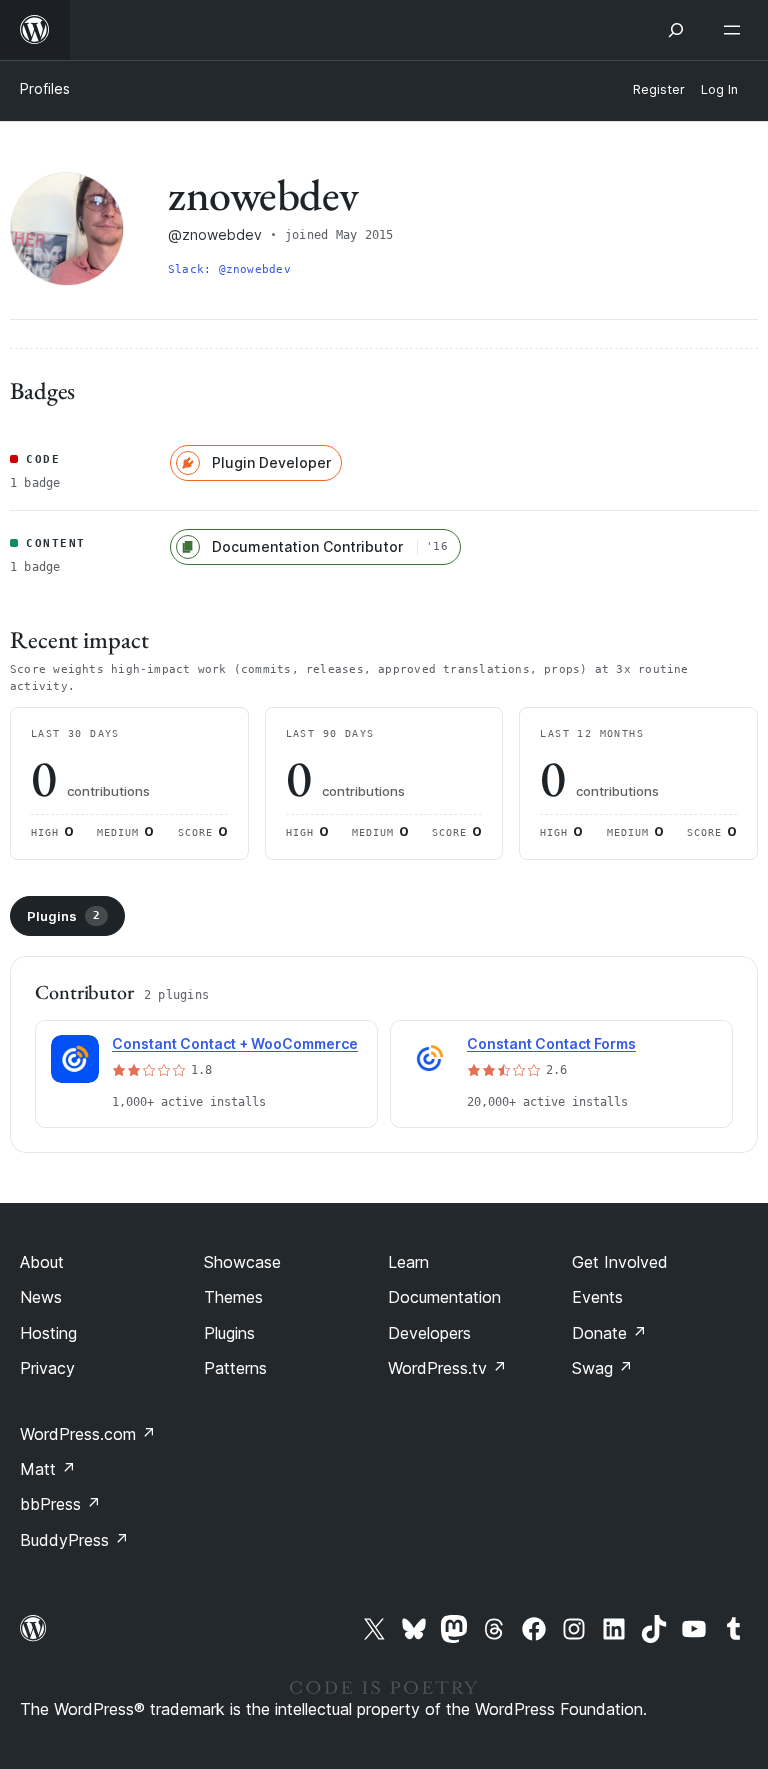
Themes (233, 1297)
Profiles (45, 88)
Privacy (47, 1368)
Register (659, 89)
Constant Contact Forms (551, 1043)
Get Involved (620, 1262)
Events (597, 1297)
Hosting (48, 1333)
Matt (48, 1469)
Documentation (444, 1297)
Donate (609, 1333)
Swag (602, 1368)
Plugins (63, 916)
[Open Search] (676, 30)
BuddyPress (74, 1540)
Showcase (242, 1262)
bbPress (60, 1504)
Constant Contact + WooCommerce (235, 1043)
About (42, 1262)
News (41, 1297)
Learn (408, 1262)
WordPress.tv (447, 1368)
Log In (719, 89)
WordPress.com (88, 1434)
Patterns (235, 1368)
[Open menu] (736, 30)
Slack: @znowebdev (229, 269)
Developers (429, 1333)
